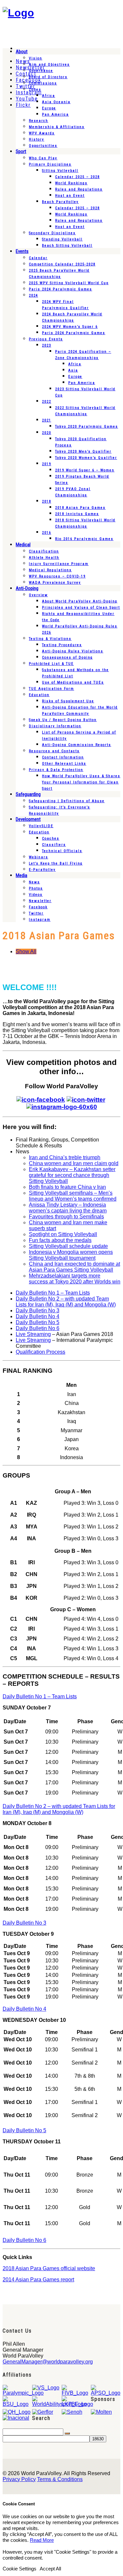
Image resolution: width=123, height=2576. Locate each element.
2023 (47, 345)
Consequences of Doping (67, 657)
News (34, 882)
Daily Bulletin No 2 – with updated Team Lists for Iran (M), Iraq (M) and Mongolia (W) (66, 1302)
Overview (38, 595)
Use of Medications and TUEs (73, 682)
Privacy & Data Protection (56, 770)
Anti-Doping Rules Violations (73, 651)
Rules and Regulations (79, 189)
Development (28, 819)
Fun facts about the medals (60, 1240)
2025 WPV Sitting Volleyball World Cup (69, 283)
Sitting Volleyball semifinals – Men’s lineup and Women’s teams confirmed (73, 1196)
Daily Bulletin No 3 (38, 1311)
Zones (35, 90)
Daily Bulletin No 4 (38, 1316)
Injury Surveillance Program (59, 564)
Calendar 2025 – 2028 (77, 177)
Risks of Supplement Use (68, 701)
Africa (49, 96)
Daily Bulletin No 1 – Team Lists (53, 1293)
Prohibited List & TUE (51, 664)
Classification (44, 551)
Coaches (51, 838)
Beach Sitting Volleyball (67, 246)
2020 (47, 433)
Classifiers (54, 845)
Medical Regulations (50, 570)
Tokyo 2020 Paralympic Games (87, 427)
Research (39, 121)
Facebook (38, 907)
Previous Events (46, 339)
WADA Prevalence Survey (55, 583)
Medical (23, 545)
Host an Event (70, 196)
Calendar (38, 258)
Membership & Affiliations (57, 127)
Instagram (40, 920)
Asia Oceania (56, 102)
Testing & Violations (50, 639)
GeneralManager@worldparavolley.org (48, 2362)
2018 (47, 501)
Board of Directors (48, 77)
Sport (21, 151)
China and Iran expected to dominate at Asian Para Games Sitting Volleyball (74, 1267)
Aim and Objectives (49, 65)
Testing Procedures (62, 645)
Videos (36, 895)
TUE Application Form (51, 689)
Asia (73, 370)
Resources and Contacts (54, 751)
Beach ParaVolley (60, 202)
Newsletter (40, 901)
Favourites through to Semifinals (66, 1217)
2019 (47, 464)
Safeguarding (28, 794)
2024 (33, 295)
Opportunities (43, 146)
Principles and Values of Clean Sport (81, 608)
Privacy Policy (19, 2479)
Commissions (43, 83)
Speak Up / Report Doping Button (63, 720)
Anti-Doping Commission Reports (77, 745)
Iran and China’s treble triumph (65, 1157)
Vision (36, 58)
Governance (41, 71)
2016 (47, 533)
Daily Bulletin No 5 (38, 1322)
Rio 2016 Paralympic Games (84, 539)
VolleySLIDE (41, 826)
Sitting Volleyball (60, 171)
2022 (47, 402)
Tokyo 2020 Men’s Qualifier (83, 452)
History (37, 139)
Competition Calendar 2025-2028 (62, 264)
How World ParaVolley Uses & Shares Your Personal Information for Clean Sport (81, 782)
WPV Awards (42, 133)
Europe (49, 108)
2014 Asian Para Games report (38, 2280)
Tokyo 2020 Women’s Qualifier (86, 458)
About (22, 52)
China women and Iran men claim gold (74, 1163)
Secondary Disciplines (52, 233)
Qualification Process (41, 1352)
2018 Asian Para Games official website (49, 2268)
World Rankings (71, 183)
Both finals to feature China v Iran (67, 1187)
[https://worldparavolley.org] (18, 13)
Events (22, 251)
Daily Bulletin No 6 (38, 1328)
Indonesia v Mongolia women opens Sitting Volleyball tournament (71, 1255)
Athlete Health (44, 558)
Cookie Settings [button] (20, 2569)
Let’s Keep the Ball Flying (56, 863)
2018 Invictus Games (77, 514)
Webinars (39, 857)
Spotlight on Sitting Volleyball (63, 1234)
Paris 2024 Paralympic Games (61, 289)
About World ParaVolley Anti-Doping (80, 601)
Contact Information (63, 757)
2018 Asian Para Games (80, 508)
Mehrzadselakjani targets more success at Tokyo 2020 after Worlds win (75, 1279)
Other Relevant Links (64, 764)
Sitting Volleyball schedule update (68, 1246)
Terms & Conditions (60, 2479)
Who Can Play (43, 158)
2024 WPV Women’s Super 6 (70, 327)
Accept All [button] (50, 2569)
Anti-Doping (27, 588)
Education (39, 695)
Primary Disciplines (50, 164)
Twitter (36, 913)
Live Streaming (33, 1334)
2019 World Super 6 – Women (85, 470)
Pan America (55, 114)
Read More (42, 2540)
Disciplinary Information (55, 726)
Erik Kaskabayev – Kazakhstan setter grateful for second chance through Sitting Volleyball (72, 1175)
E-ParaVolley (42, 870)
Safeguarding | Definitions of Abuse (67, 801)
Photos (36, 888)
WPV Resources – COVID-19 (57, 576)
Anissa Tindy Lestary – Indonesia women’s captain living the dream (68, 1208)
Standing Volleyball (62, 239)
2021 (47, 420)
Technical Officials (62, 851)
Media (21, 875)
